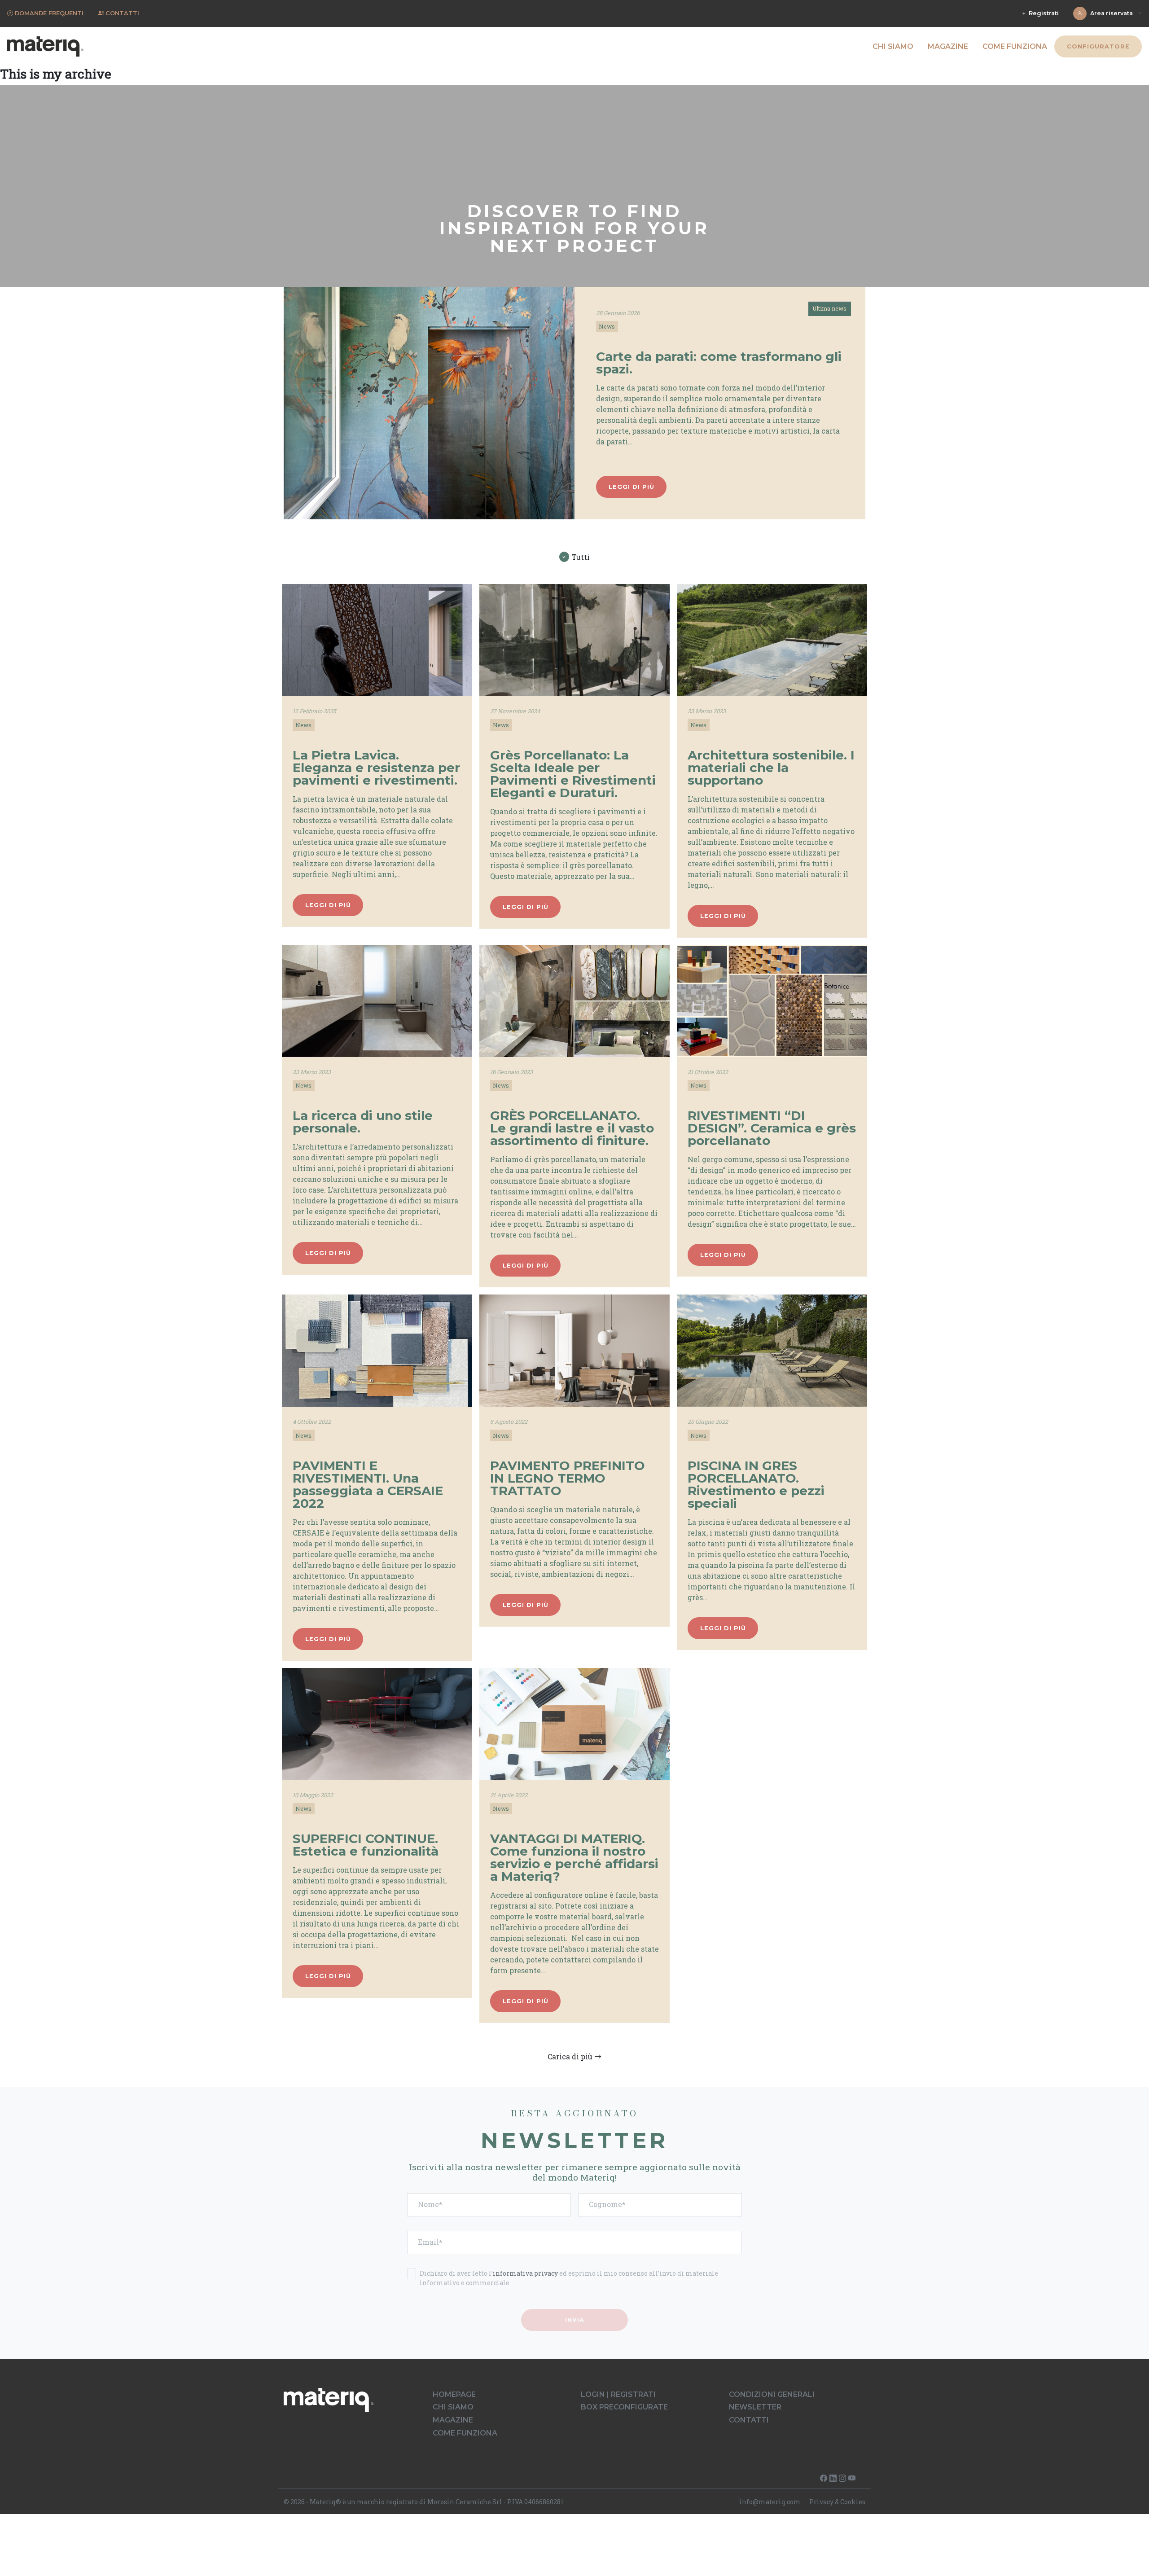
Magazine (948, 46)
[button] (429, 404)
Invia (575, 2319)
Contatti (749, 2420)
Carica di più (571, 2056)
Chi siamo (893, 46)
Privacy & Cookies (837, 2502)
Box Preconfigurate (624, 2407)
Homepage (454, 2394)
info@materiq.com (770, 2502)
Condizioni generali (772, 2394)
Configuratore (1098, 46)
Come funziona (1015, 46)
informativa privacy (525, 2273)
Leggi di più (632, 487)
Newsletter (755, 2407)
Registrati (1043, 13)
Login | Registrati (618, 2394)
